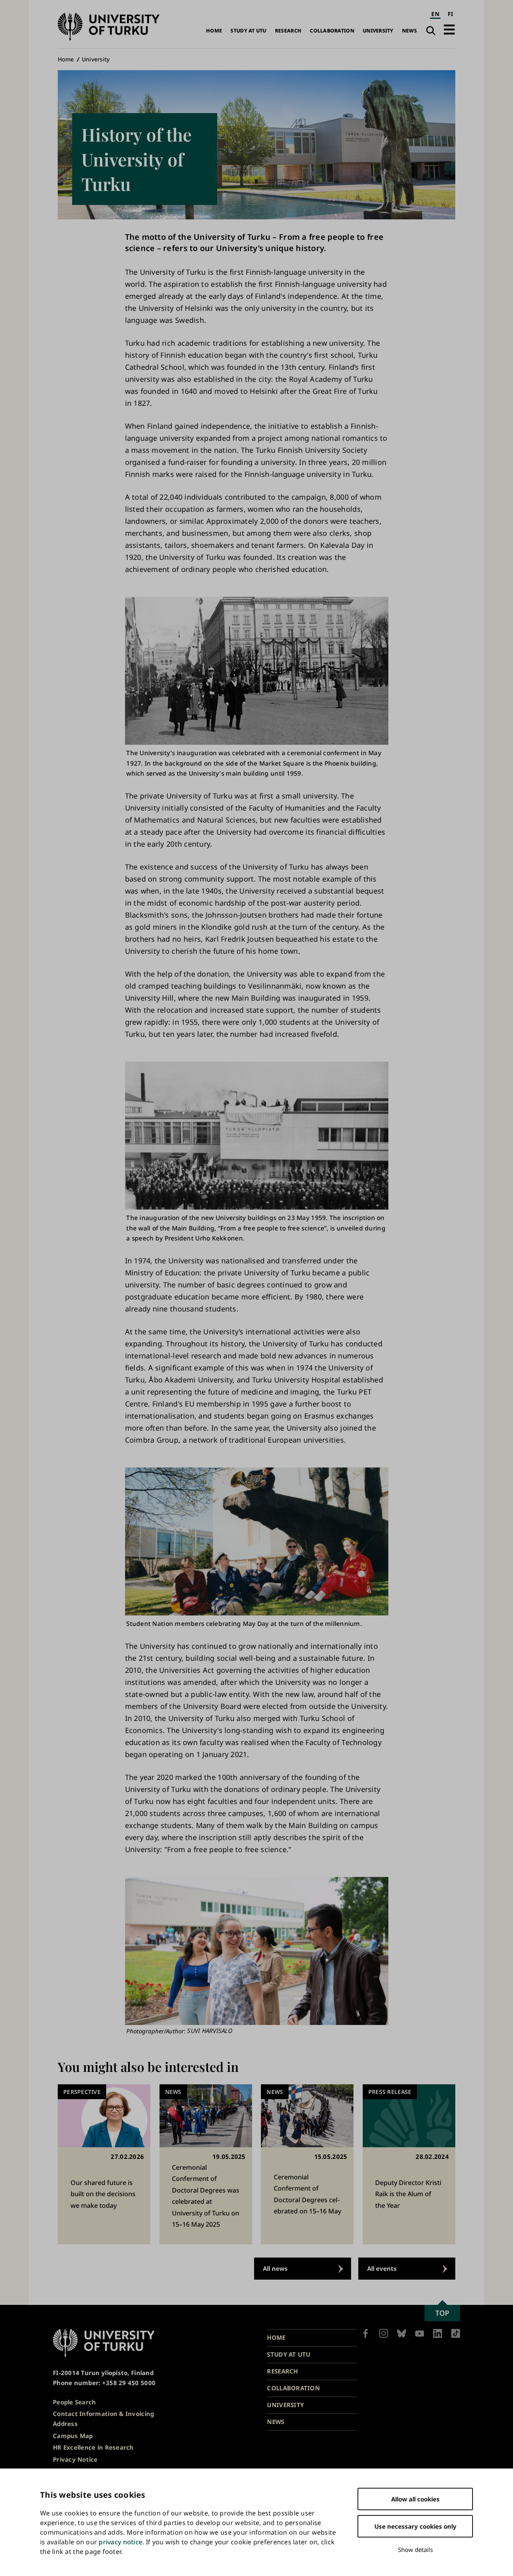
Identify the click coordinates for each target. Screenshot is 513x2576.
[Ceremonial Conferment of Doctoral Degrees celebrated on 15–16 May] (307, 2165)
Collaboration (332, 31)
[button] (449, 29)
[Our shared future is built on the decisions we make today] (104, 2165)
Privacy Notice (75, 2459)
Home (214, 31)
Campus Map (73, 2436)
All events (382, 2268)
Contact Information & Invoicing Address (103, 2419)
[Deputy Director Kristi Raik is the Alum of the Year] (409, 2165)
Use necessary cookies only (415, 2526)
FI (450, 14)
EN (435, 14)
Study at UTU (248, 31)
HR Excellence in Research (93, 2447)
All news (275, 2268)
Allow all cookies (415, 2499)
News (409, 31)
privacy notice (120, 2542)
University (378, 31)
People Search (75, 2402)
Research (288, 31)
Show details (415, 2550)
